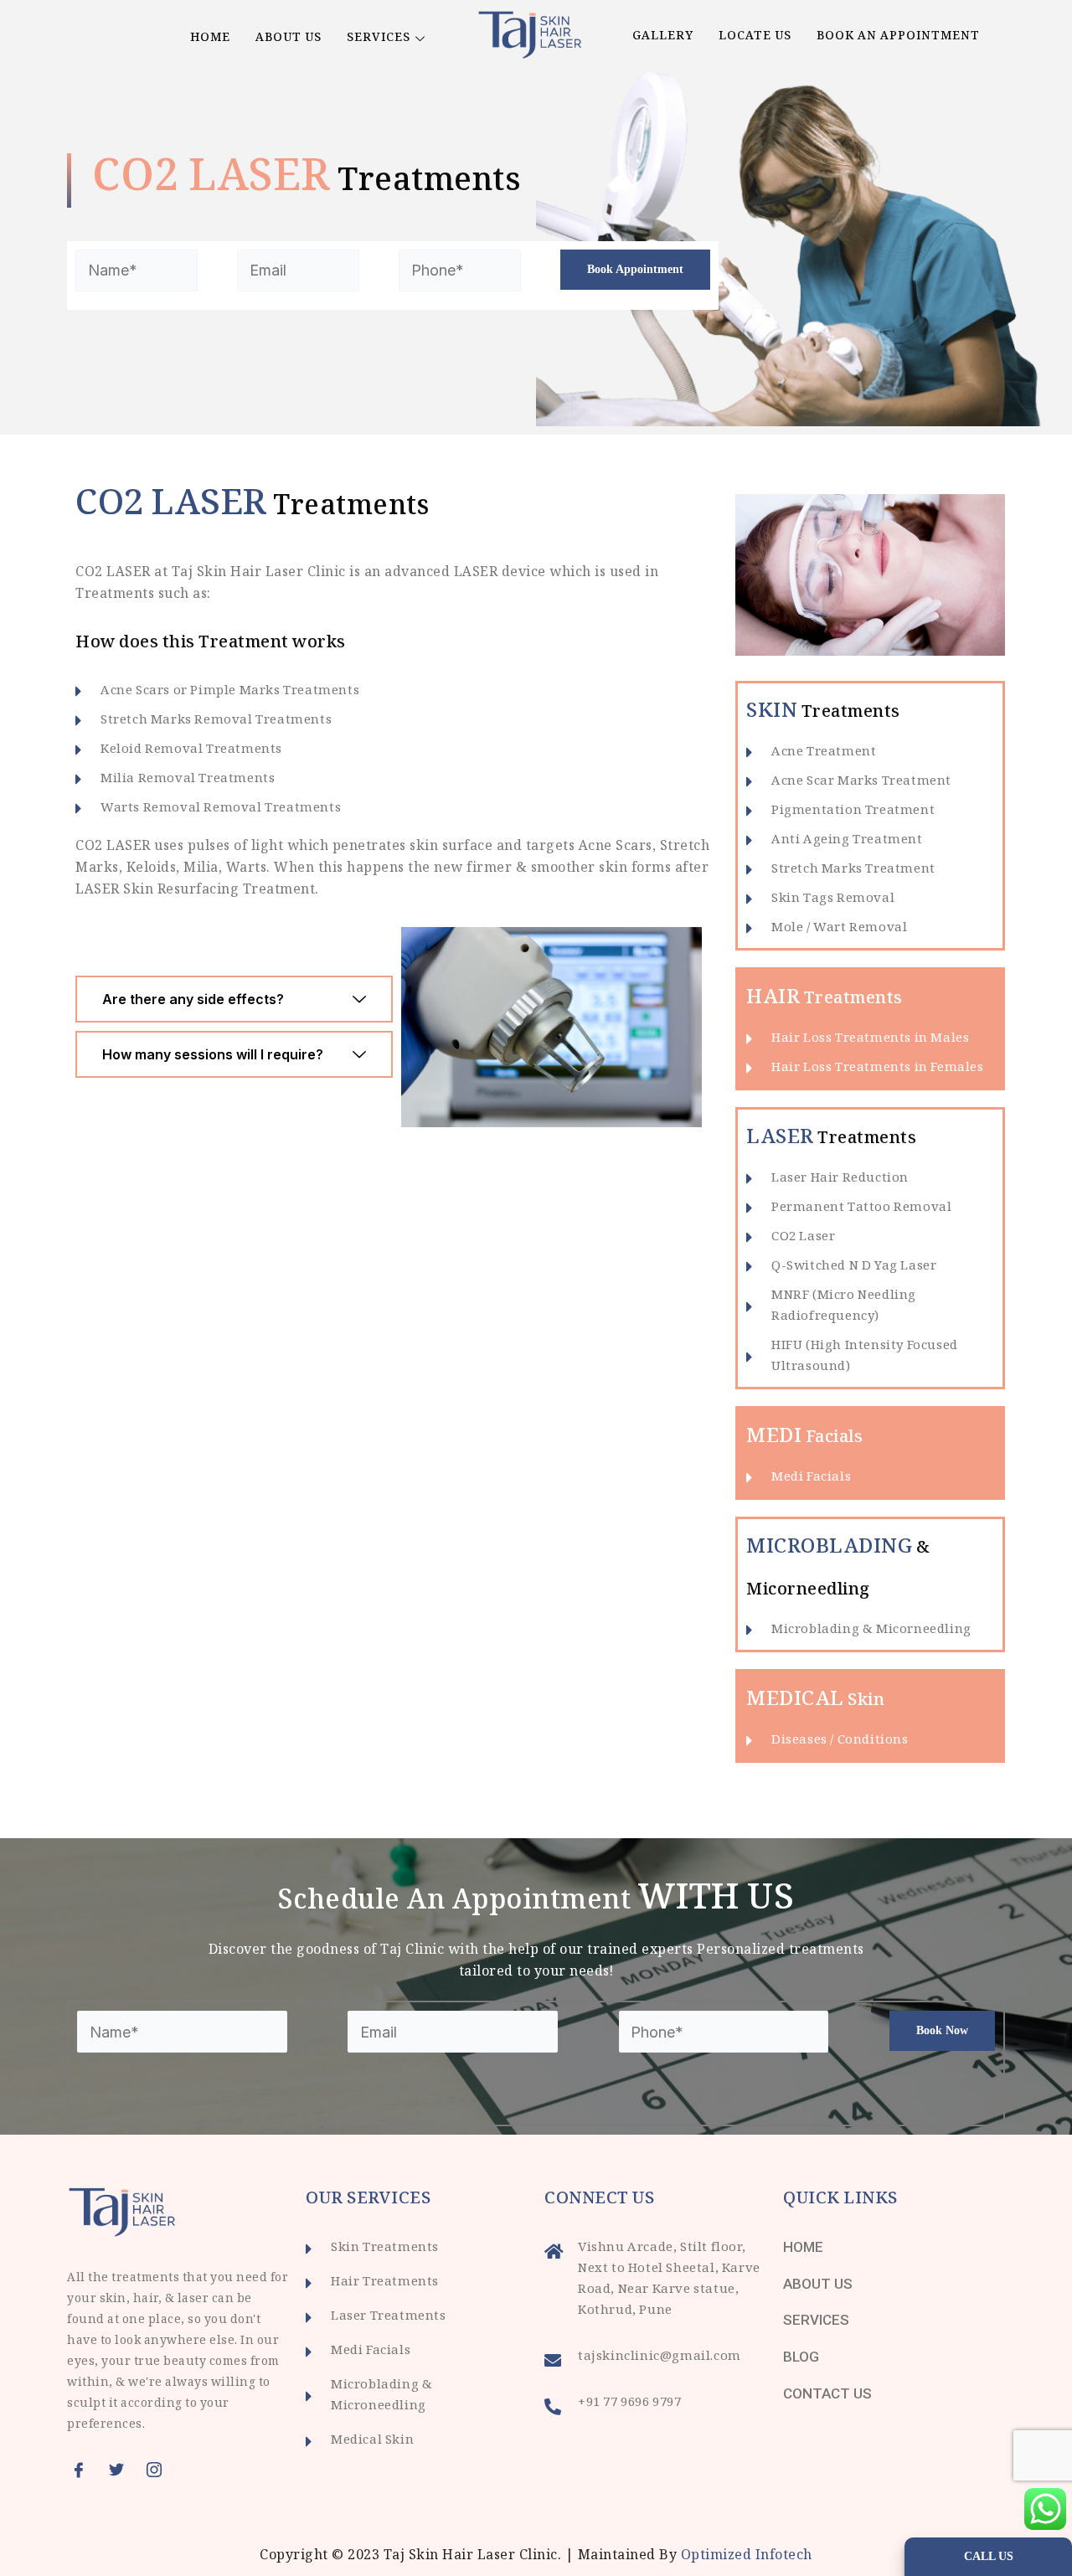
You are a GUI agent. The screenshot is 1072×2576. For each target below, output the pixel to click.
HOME (210, 39)
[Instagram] (159, 2470)
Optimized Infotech (747, 2556)
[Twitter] (121, 2470)
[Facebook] (84, 2470)
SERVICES (379, 39)
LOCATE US (755, 37)
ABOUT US (289, 39)
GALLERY (663, 37)
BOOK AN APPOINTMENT (898, 37)
